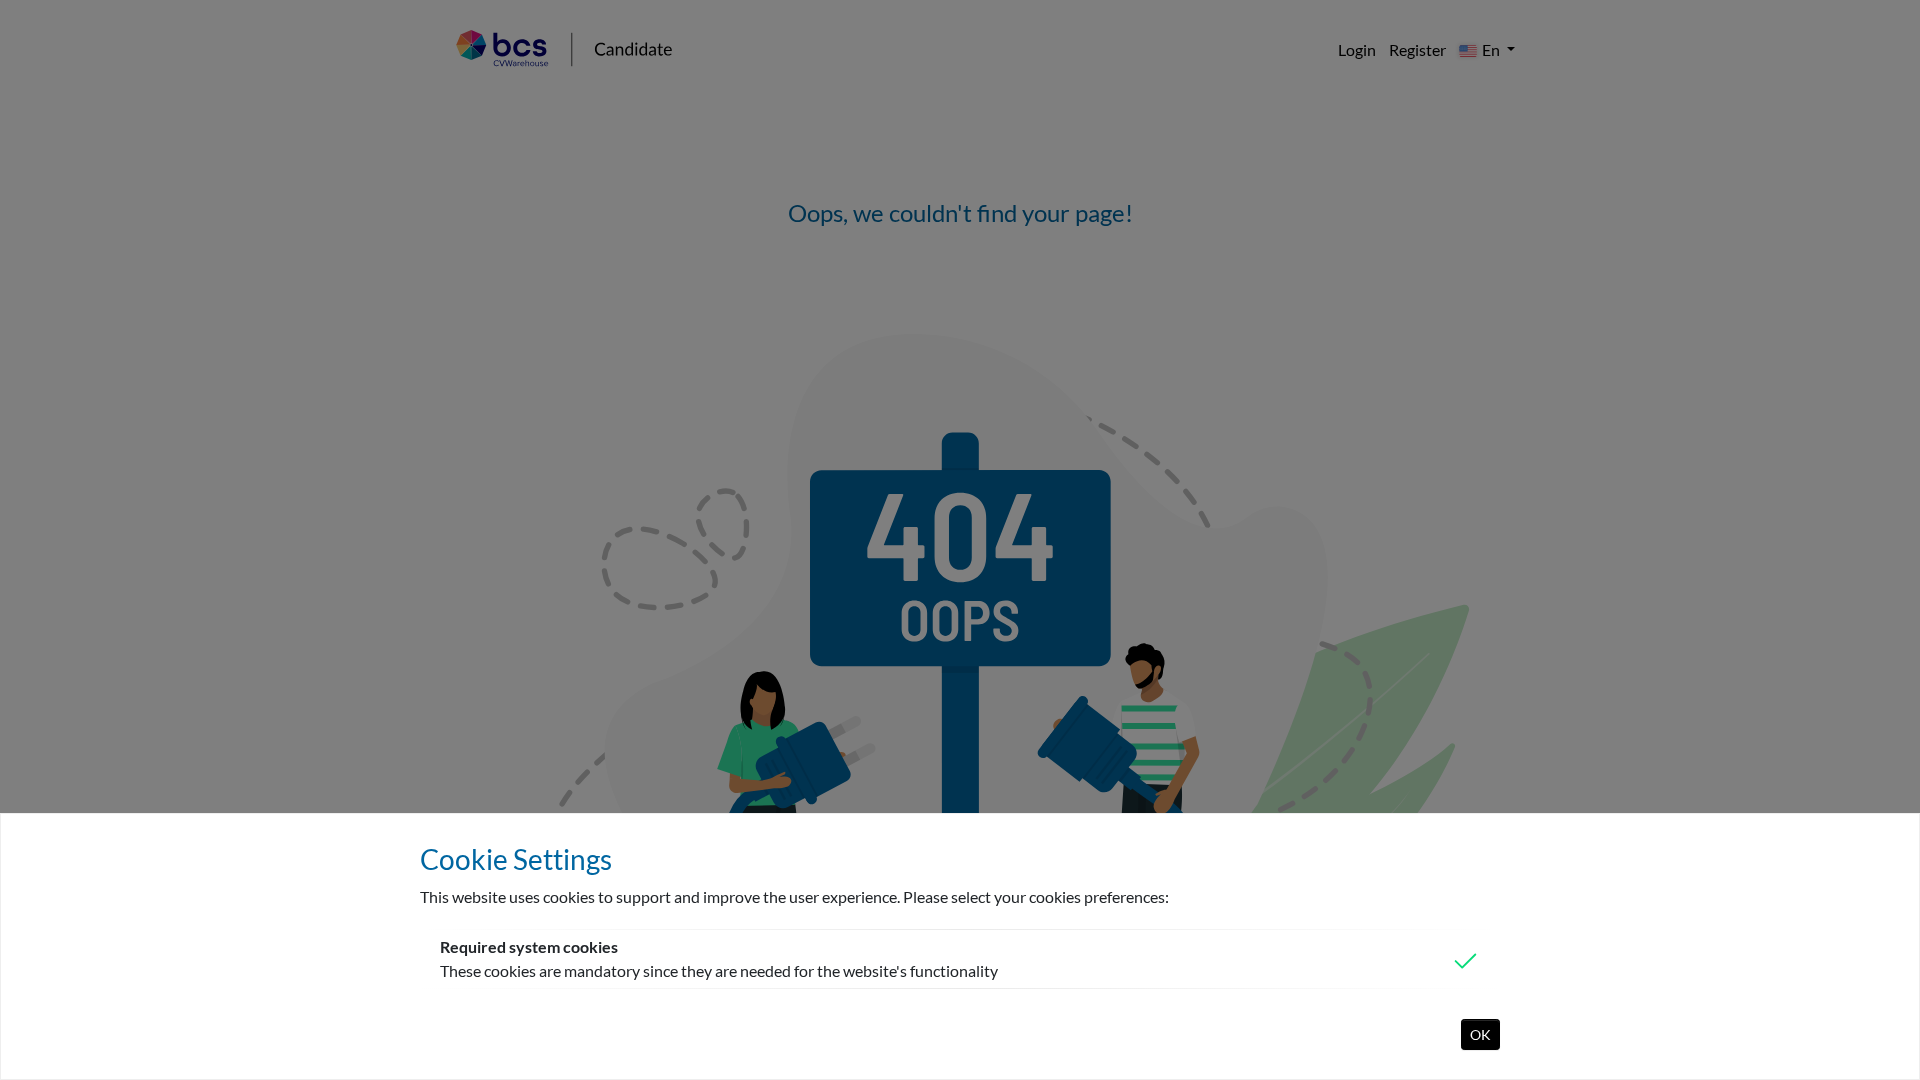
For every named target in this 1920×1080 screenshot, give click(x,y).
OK (1480, 1034)
